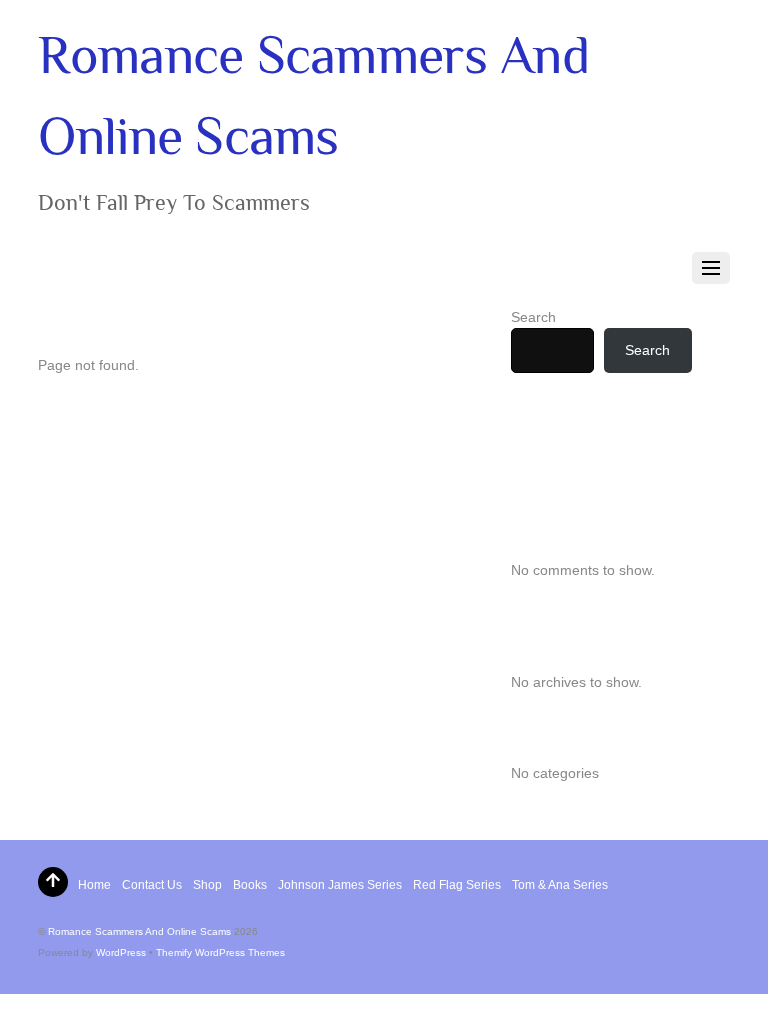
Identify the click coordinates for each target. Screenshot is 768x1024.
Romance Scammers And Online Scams (139, 931)
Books (250, 885)
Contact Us (152, 885)
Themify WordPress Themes (220, 952)
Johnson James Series (340, 885)
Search (533, 317)
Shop (207, 885)
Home (94, 885)
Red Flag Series (457, 885)
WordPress (121, 952)
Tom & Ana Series (560, 885)
